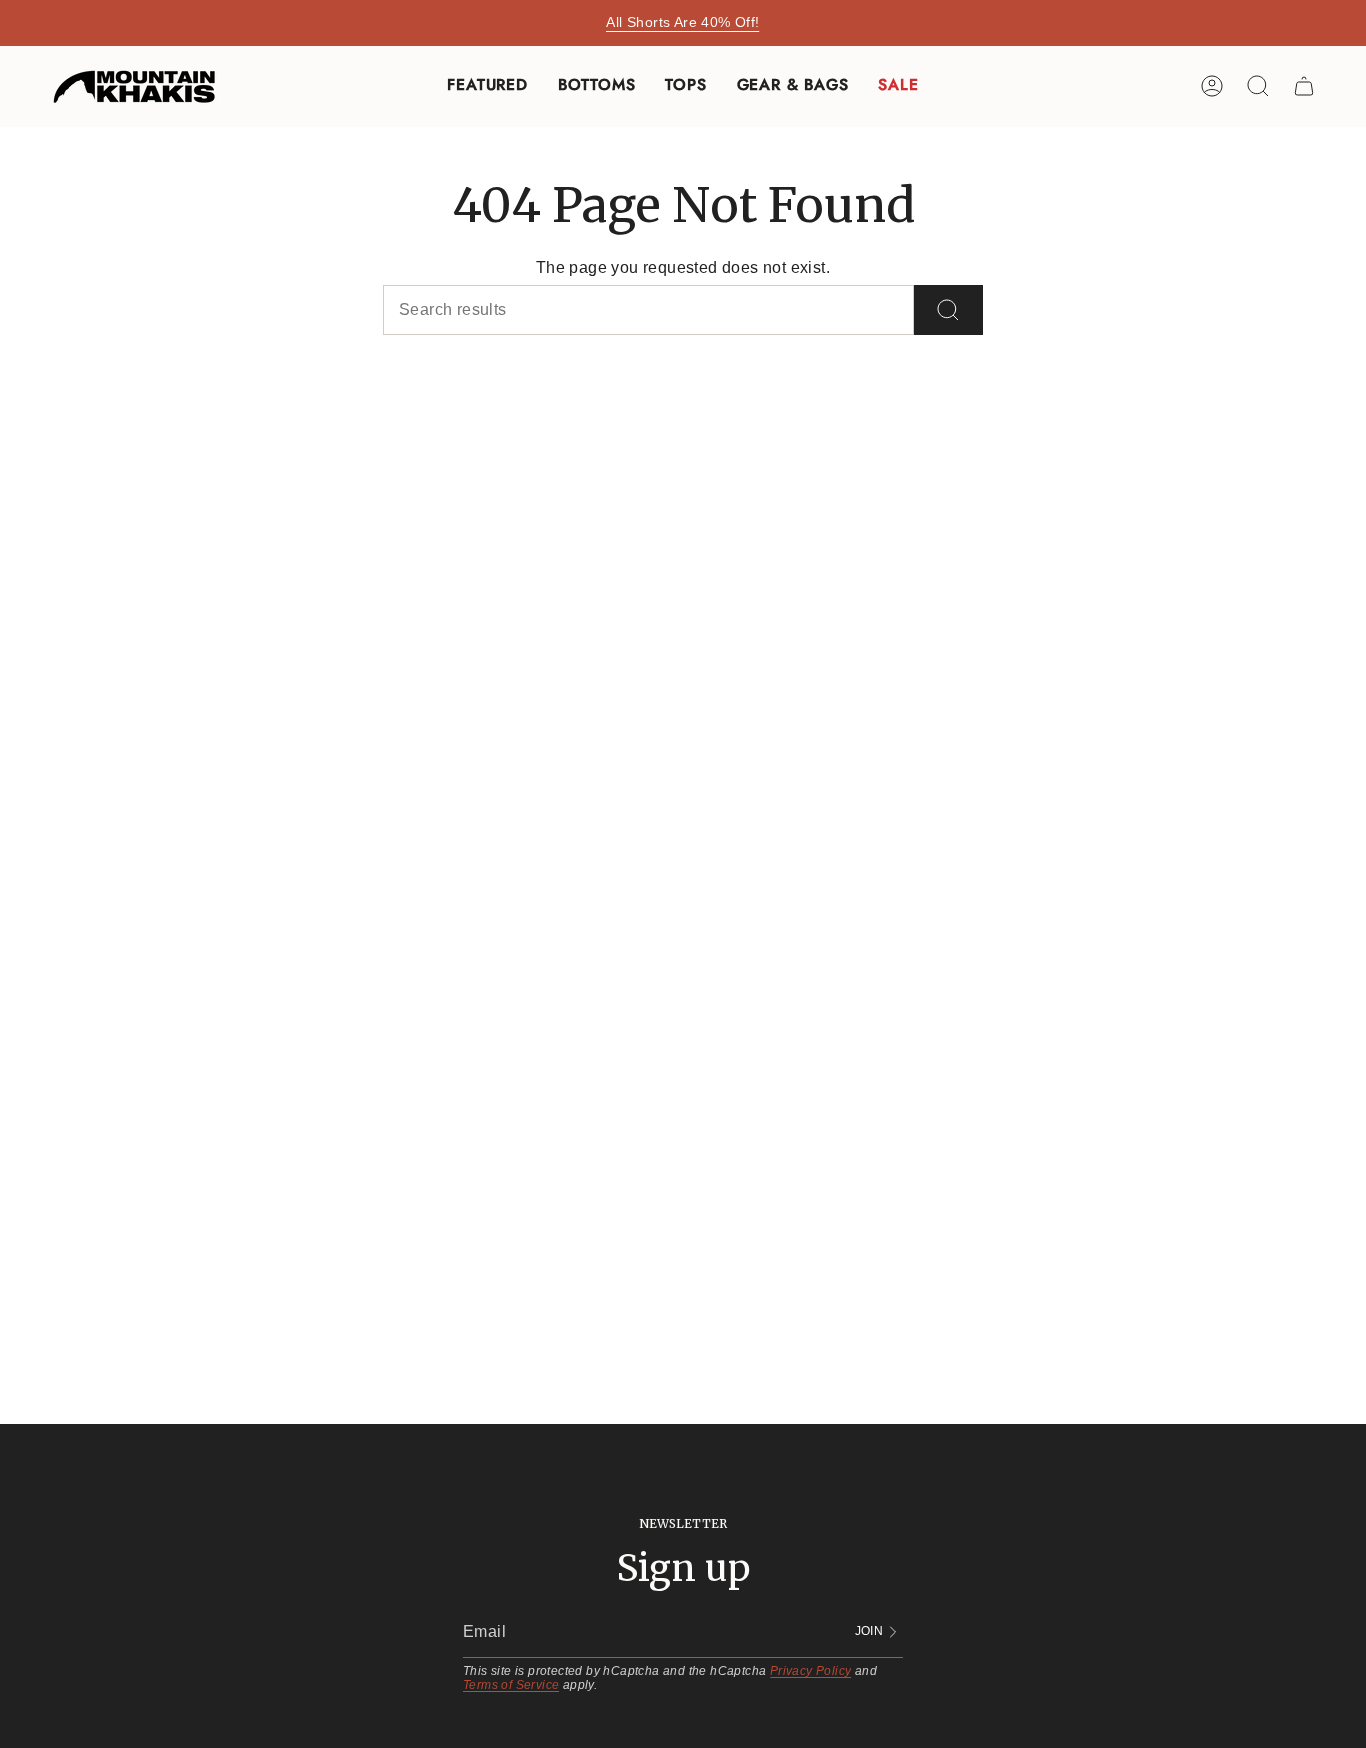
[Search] (948, 310)
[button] (487, 86)
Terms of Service (511, 1685)
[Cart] (1304, 86)
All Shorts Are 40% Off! (682, 22)
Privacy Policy (811, 1671)
